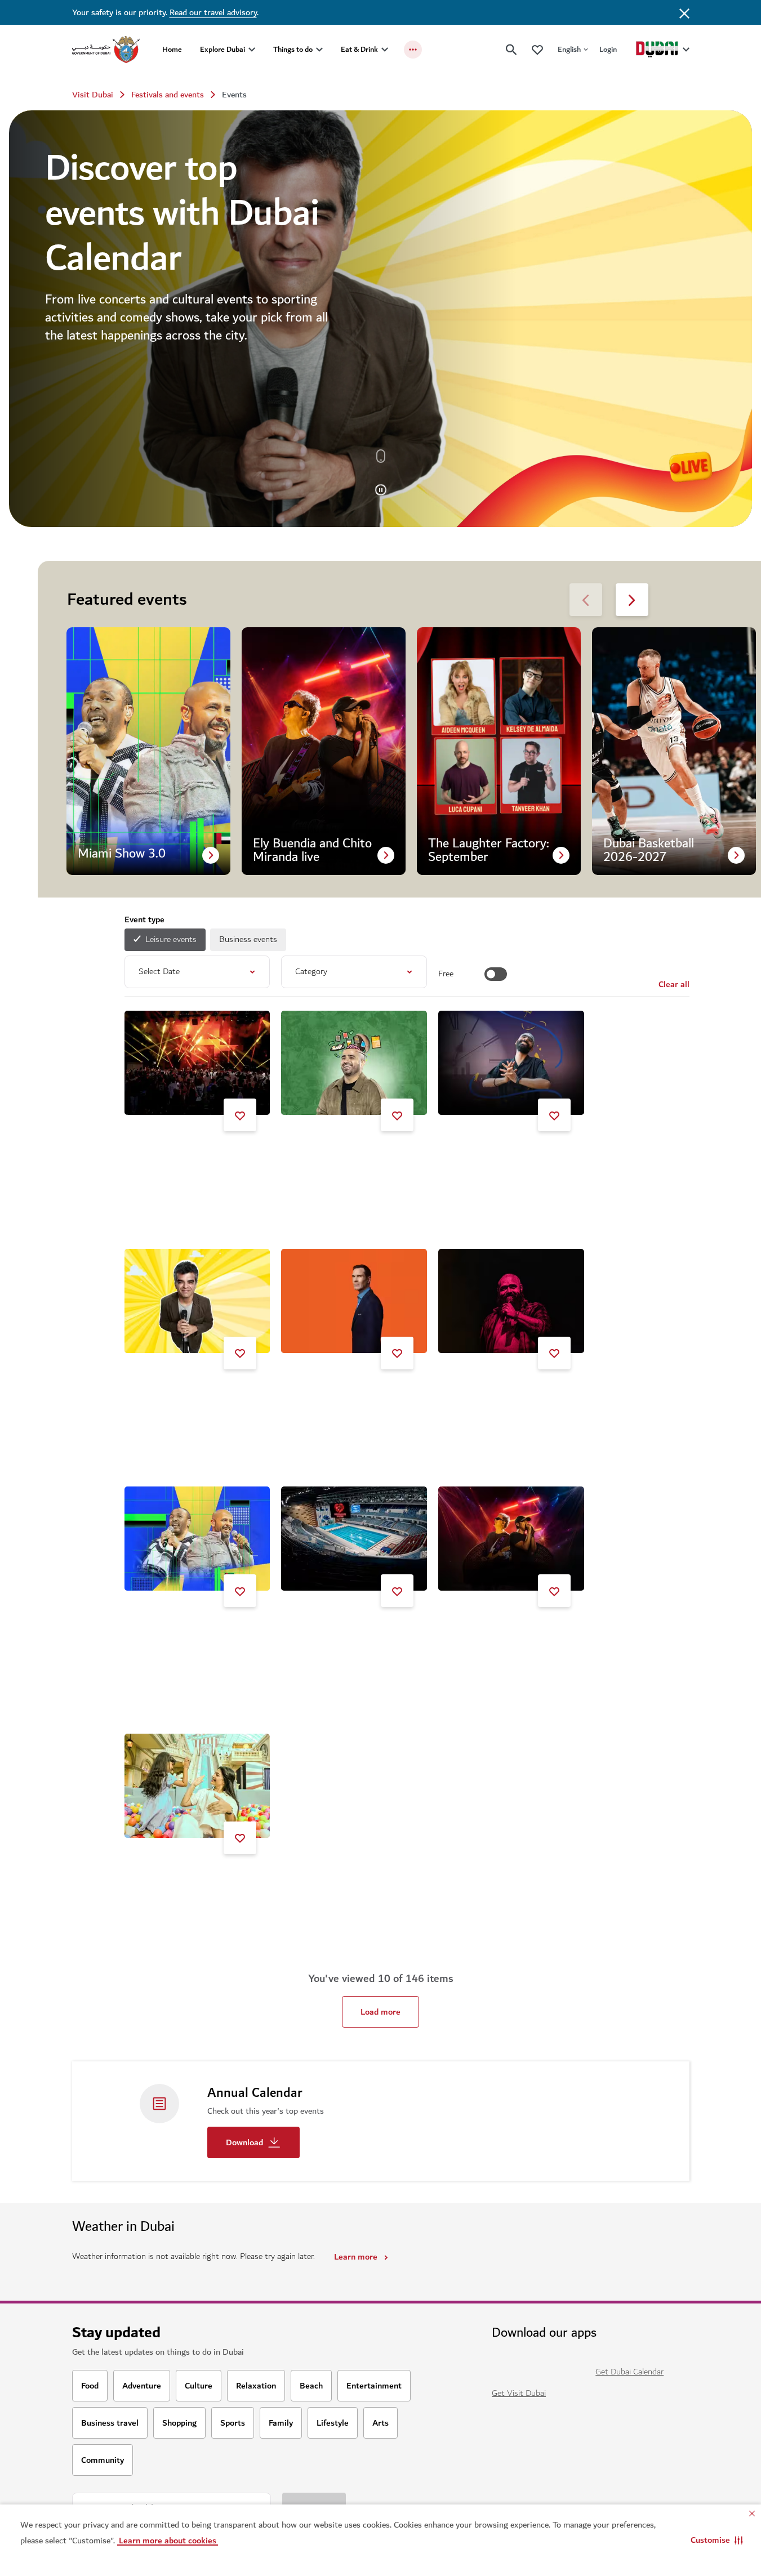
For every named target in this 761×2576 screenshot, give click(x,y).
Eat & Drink (359, 49)
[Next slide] (586, 600)
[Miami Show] (197, 1539)
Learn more (356, 2257)
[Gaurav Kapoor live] (354, 1063)
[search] (511, 50)
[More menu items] (413, 50)
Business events (248, 939)
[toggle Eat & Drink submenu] (385, 50)
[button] (717, 2540)
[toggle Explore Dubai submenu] (252, 50)
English (569, 49)
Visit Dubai (93, 95)
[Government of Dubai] (106, 50)
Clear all (674, 984)
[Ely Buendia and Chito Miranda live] (511, 1539)
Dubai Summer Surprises (185, 1878)
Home (172, 49)
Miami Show (161, 1631)
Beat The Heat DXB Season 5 (194, 1155)
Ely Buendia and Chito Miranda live (509, 1635)
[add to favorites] (240, 1115)
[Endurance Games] (354, 1539)
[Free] (496, 974)
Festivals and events (168, 95)
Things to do (293, 49)
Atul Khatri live (166, 1393)
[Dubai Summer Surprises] (197, 1786)
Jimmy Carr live (324, 1393)
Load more (380, 2012)
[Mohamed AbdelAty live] (511, 1301)
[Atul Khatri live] (197, 1301)
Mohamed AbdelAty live (496, 1393)
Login (608, 49)
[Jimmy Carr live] (354, 1301)
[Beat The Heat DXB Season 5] (197, 1063)
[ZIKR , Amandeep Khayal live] (511, 1063)
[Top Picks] (537, 49)
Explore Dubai (222, 49)
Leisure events (171, 939)
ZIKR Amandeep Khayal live (503, 1155)
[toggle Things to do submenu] (319, 50)
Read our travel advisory (213, 12)
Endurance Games (328, 1631)
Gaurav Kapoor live (330, 1155)
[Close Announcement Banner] (684, 12)
